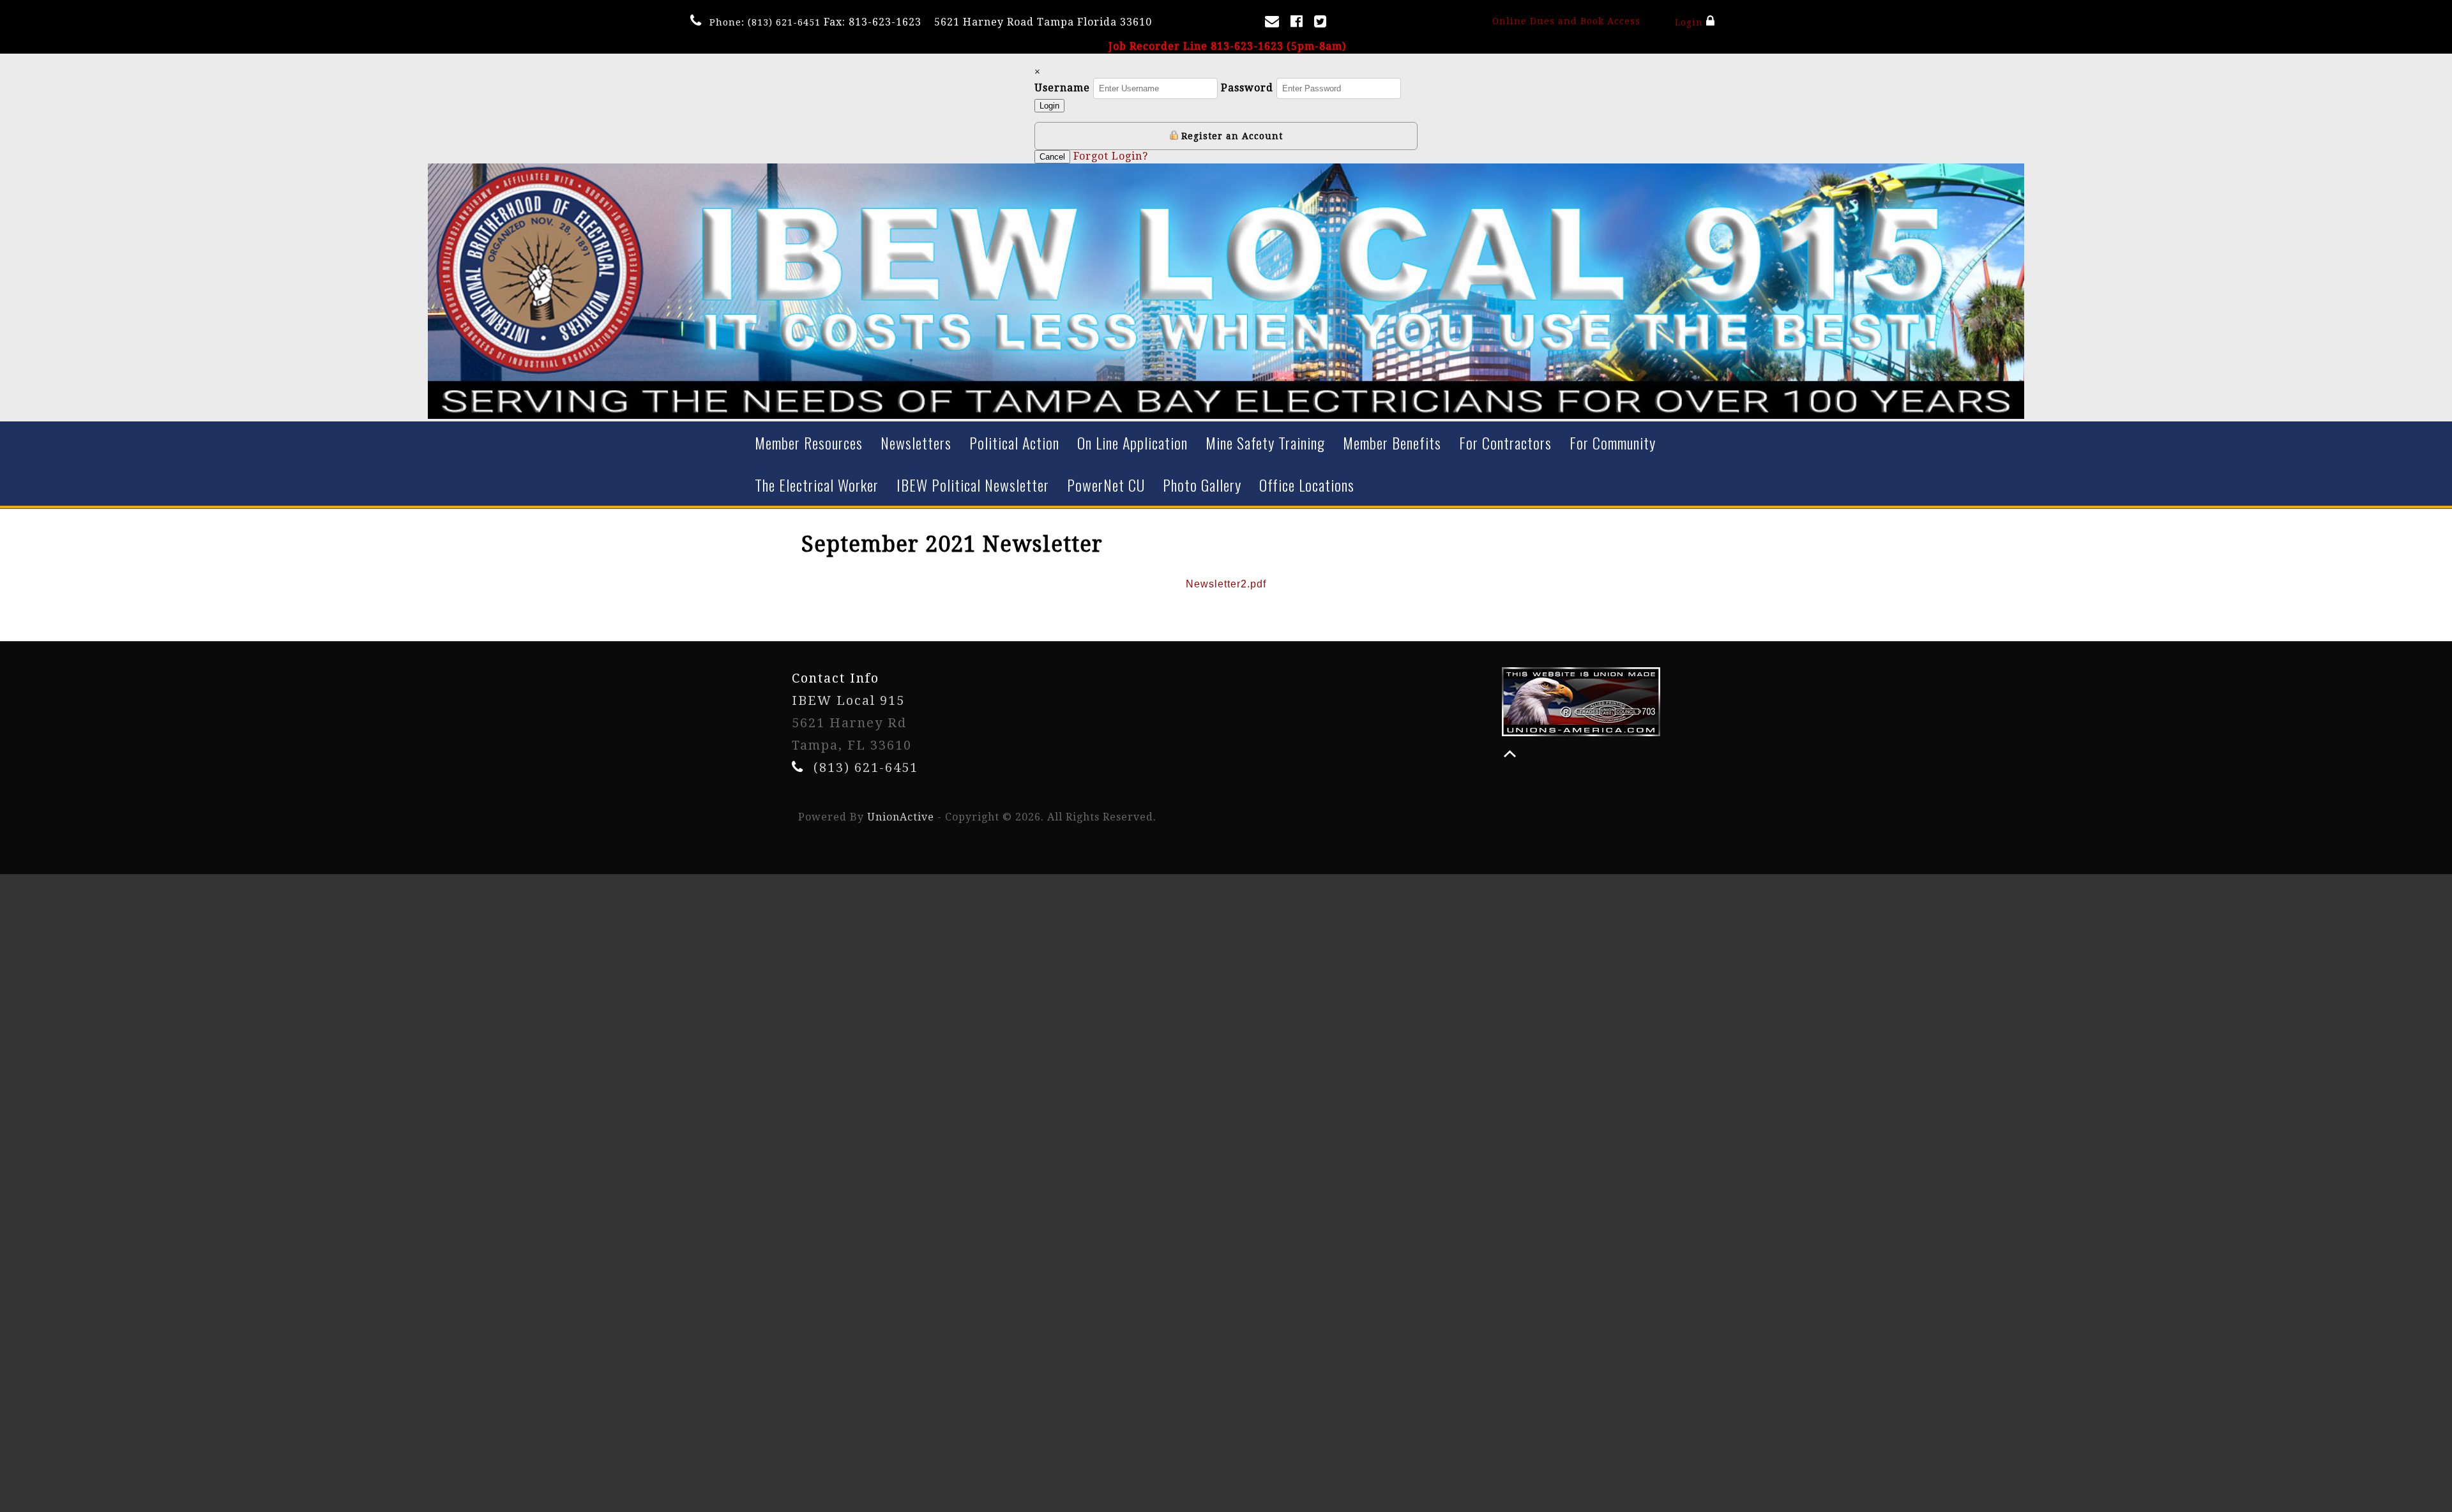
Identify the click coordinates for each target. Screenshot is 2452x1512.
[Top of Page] (1510, 754)
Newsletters (916, 442)
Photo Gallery (1202, 485)
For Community (1613, 442)
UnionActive (901, 817)
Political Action (1014, 442)
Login (1690, 22)
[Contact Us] (1275, 24)
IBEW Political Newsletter (973, 485)
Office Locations (1307, 485)
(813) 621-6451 (784, 22)
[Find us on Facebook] (1299, 24)
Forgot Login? (1111, 156)
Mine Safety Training (1265, 442)
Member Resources (809, 442)
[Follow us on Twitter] (1323, 24)
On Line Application (1132, 442)
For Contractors (1505, 442)
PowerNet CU (1106, 485)
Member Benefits (1392, 442)
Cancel (1052, 157)
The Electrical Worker (817, 485)
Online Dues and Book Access (1566, 21)
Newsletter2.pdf (1226, 584)
